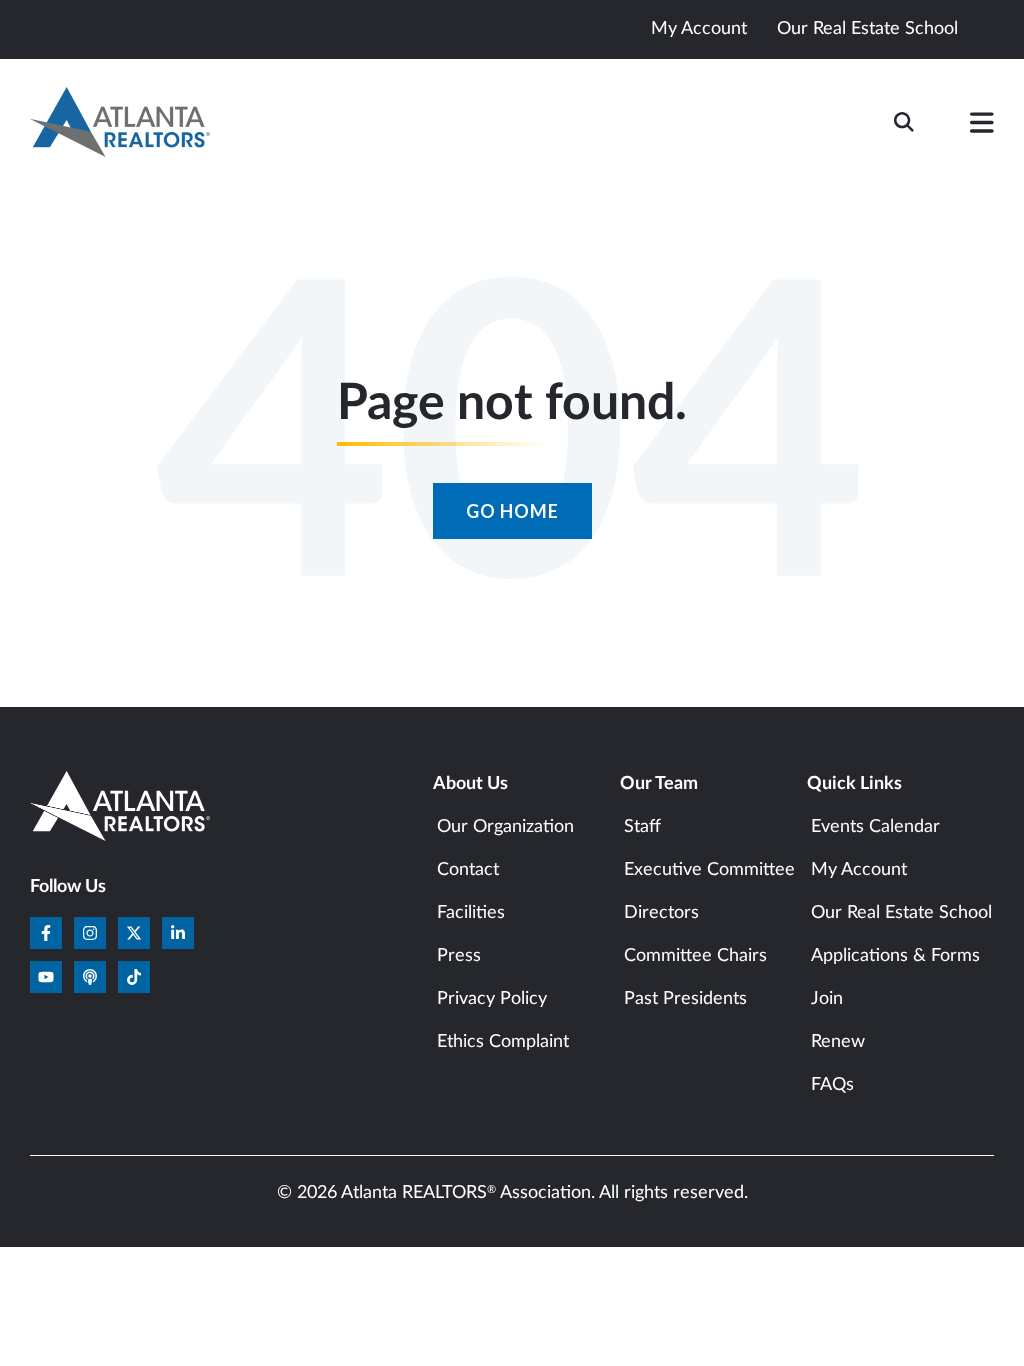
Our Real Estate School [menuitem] (901, 913)
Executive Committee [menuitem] (709, 870)
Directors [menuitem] (661, 913)
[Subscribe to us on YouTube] (46, 977)
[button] (982, 127)
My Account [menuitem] (859, 870)
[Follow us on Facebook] (46, 933)
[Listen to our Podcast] (90, 977)
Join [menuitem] (827, 999)
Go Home (512, 511)
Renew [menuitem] (838, 1042)
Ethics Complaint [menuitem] (503, 1042)
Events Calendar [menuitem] (875, 827)
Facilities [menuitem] (471, 913)
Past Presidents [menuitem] (685, 999)
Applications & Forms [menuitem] (895, 956)
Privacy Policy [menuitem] (492, 999)
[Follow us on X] (134, 933)
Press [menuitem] (459, 956)
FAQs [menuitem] (832, 1085)
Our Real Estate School (867, 29)
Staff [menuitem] (642, 827)
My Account (699, 29)
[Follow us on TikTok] (134, 977)
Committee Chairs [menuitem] (695, 956)
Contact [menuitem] (468, 870)
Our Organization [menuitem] (505, 827)
